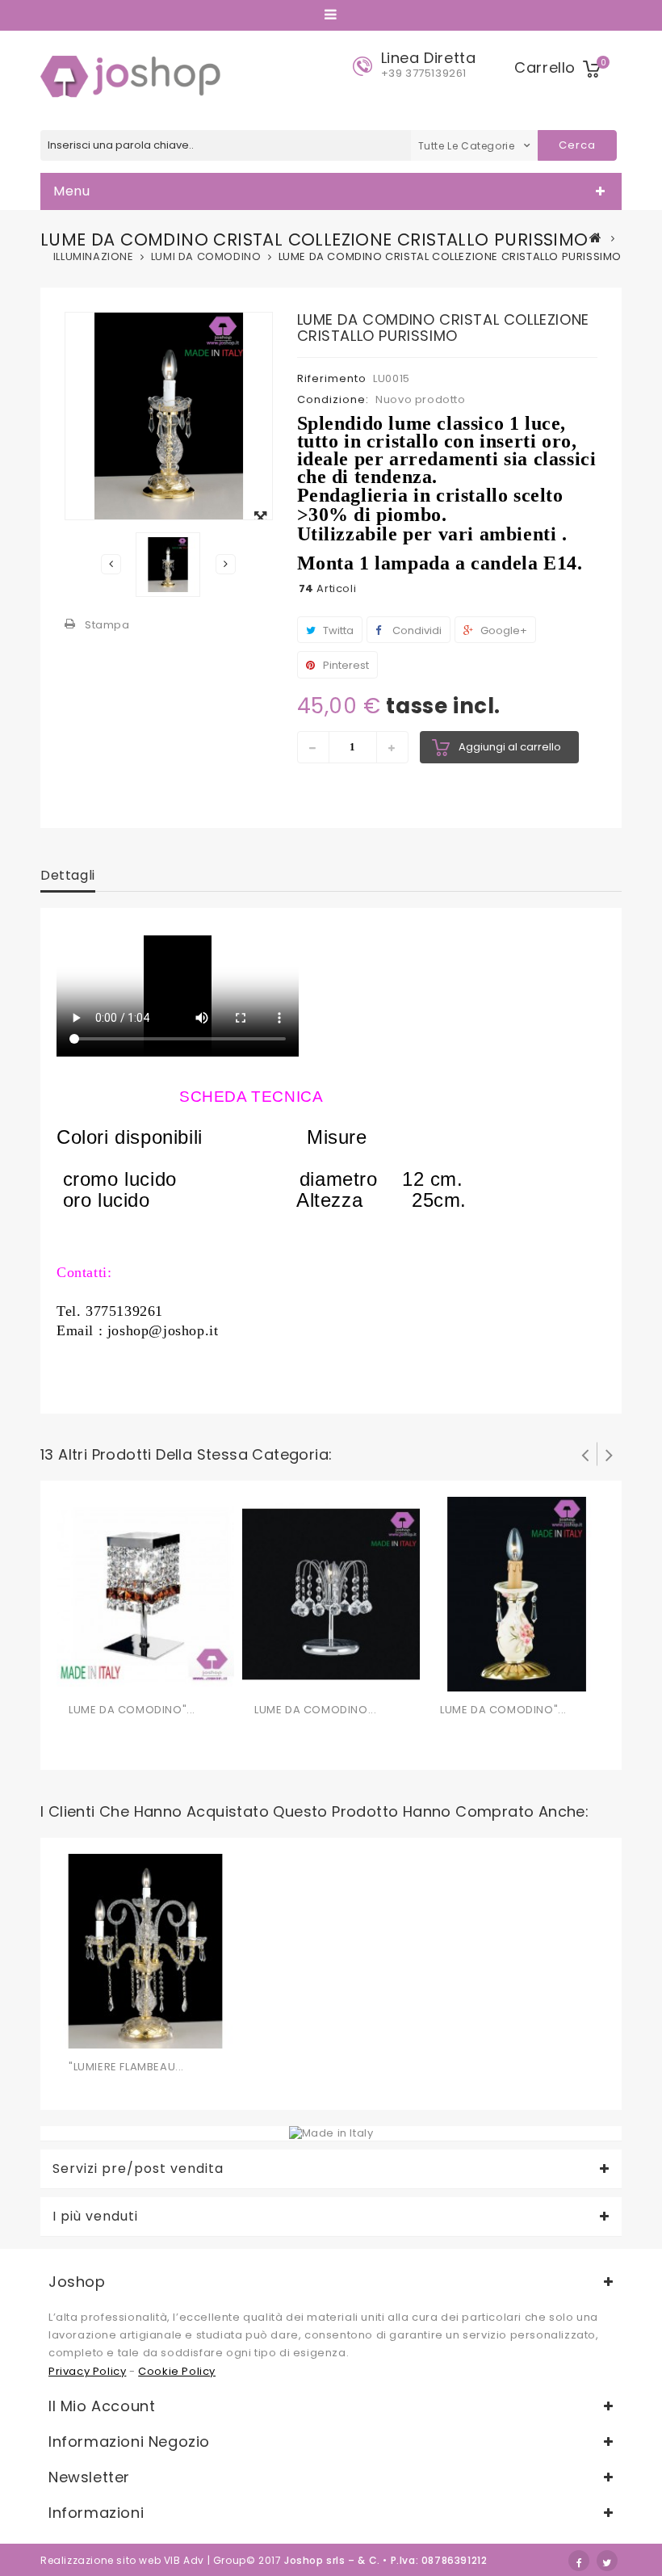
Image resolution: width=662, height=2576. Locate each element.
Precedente (111, 564)
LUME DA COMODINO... (315, 1710)
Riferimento (332, 378)
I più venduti (95, 2217)
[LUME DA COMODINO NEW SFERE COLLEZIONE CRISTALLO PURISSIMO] (331, 1593)
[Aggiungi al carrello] (83, 1676)
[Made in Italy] (331, 2133)
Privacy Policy (87, 2371)
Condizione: (333, 399)
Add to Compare (115, 1676)
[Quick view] (148, 1676)
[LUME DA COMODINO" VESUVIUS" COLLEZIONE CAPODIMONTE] (517, 1593)
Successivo (226, 564)
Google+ (503, 630)
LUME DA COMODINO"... (132, 1710)
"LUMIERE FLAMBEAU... (126, 2067)
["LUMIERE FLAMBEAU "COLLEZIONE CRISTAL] (145, 1950)
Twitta (337, 630)
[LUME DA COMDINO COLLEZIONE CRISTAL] (168, 565)
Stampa (107, 625)
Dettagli (68, 875)
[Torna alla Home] (596, 237)
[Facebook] (579, 2561)
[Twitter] (607, 2561)
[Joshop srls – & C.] (134, 76)
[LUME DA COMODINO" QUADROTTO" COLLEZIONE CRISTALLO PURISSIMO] (145, 1593)
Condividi (416, 630)
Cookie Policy (177, 2371)
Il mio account (102, 2406)
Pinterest (345, 665)
